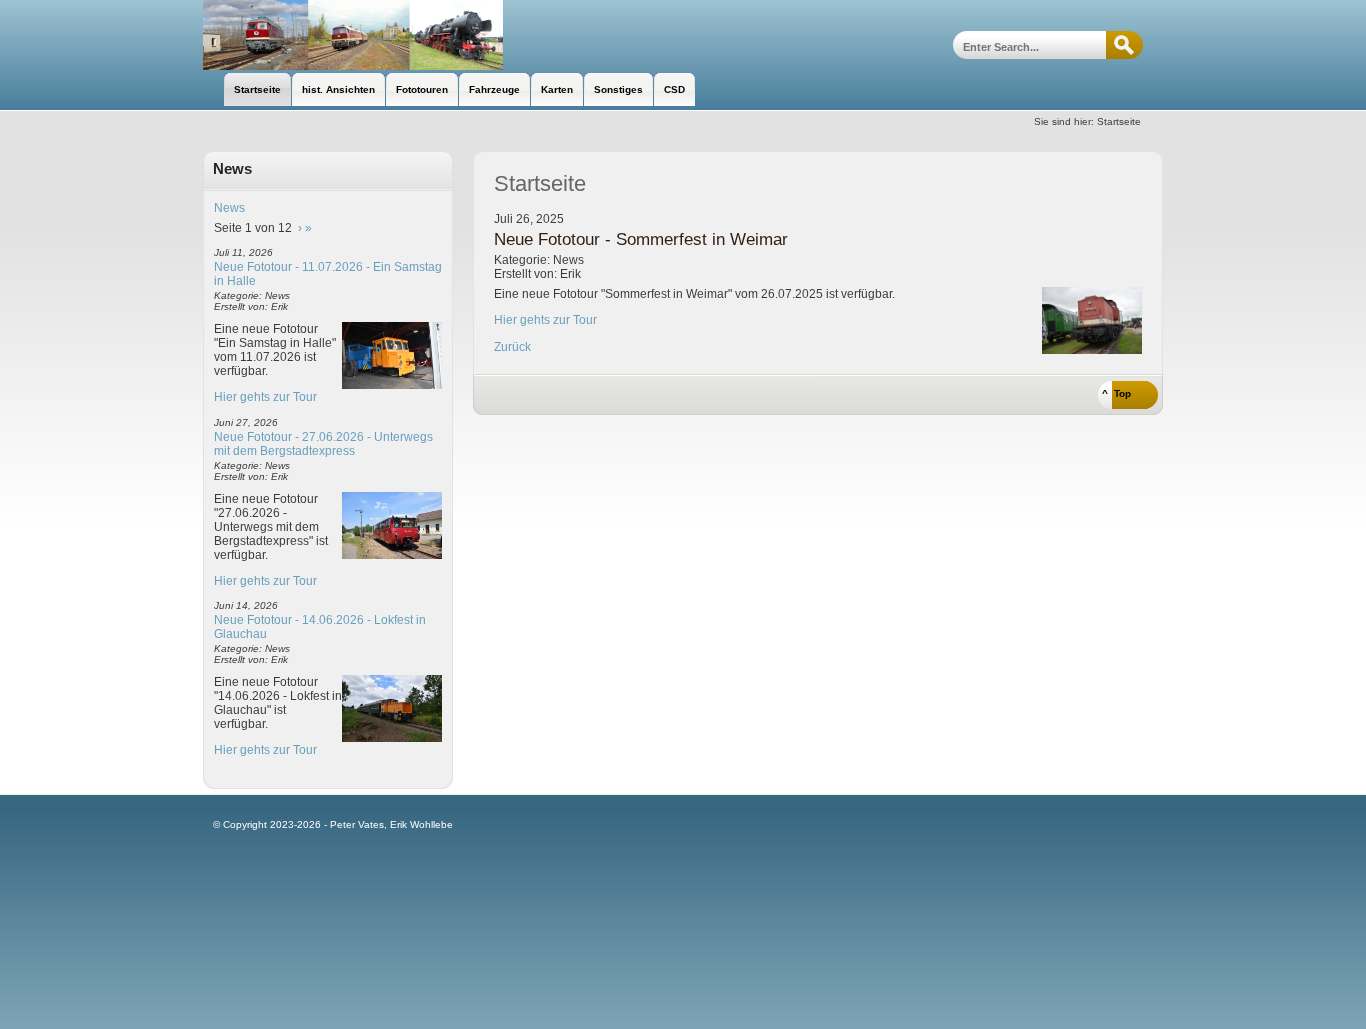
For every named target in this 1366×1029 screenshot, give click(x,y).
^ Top (1116, 393)
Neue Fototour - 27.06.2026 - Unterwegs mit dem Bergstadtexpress (323, 444)
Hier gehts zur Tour (265, 397)
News (229, 208)
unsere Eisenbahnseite (353, 35)
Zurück (512, 347)
